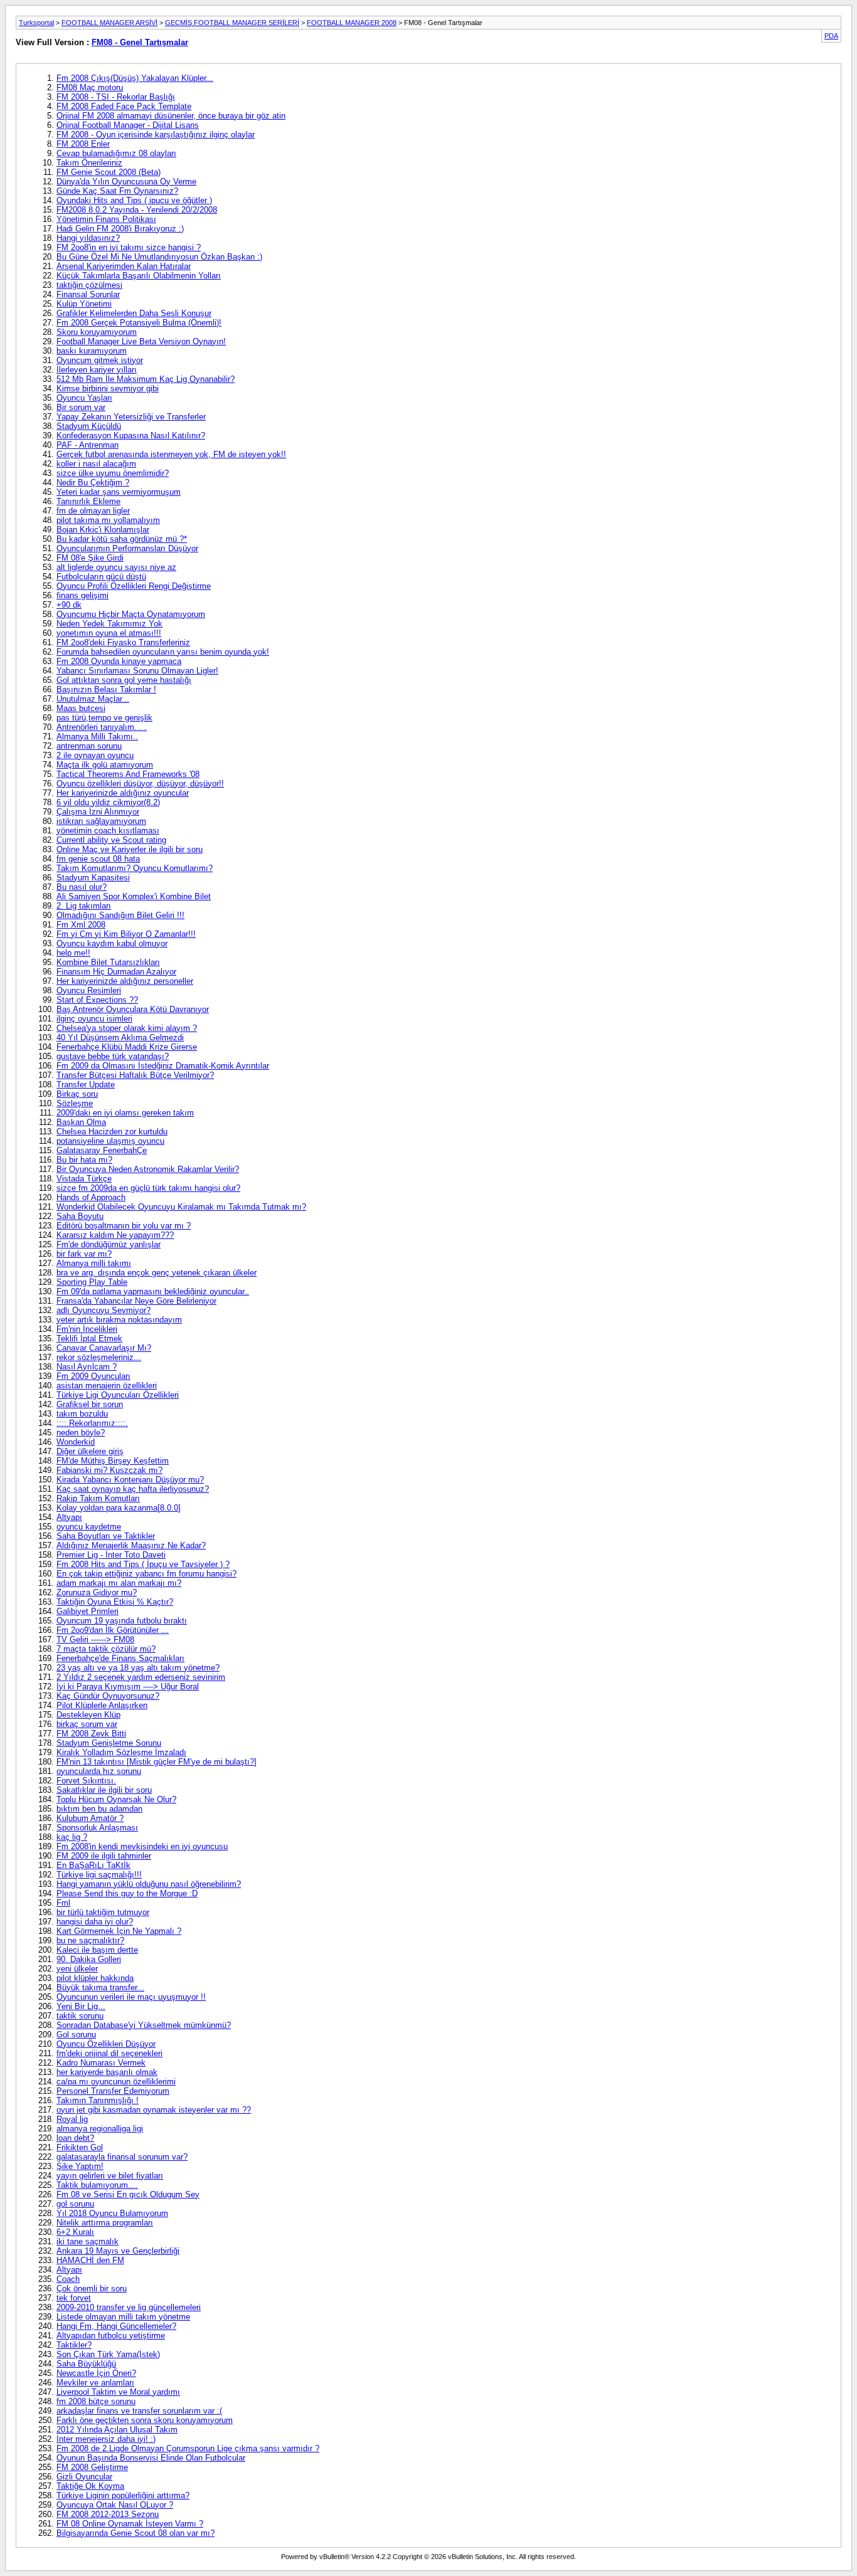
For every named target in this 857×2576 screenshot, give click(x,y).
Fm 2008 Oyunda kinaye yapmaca (119, 661)
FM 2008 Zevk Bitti (91, 1734)
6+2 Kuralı (75, 2232)
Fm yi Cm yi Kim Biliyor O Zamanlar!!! (126, 934)
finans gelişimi (83, 595)
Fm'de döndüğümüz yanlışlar (109, 1244)
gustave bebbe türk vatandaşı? (113, 1056)
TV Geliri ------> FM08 (95, 1639)
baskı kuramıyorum (92, 351)
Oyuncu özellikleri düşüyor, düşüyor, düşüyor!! (140, 784)
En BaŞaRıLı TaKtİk (93, 1865)
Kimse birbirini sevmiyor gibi (108, 388)
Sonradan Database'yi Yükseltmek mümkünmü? (144, 2025)
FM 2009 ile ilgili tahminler (104, 1856)
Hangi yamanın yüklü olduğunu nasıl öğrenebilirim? (149, 1884)
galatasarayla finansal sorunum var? (122, 2157)
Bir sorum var (81, 407)
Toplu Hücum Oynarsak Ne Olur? (116, 1799)
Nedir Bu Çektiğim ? (93, 483)
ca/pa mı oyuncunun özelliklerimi (116, 2082)
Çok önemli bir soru (92, 2288)
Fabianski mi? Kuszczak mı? (109, 1470)
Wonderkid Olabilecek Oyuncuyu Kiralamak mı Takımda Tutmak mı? (181, 1207)
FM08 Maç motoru (90, 87)
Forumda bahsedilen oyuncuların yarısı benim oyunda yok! (163, 652)
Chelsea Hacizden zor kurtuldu (112, 1132)
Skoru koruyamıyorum (97, 332)
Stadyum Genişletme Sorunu (109, 1743)
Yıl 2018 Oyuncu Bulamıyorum (112, 2213)
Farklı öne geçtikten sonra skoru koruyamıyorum (145, 2420)
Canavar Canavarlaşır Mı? (104, 1348)
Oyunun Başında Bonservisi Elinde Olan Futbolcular (151, 2458)
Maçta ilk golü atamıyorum (105, 765)
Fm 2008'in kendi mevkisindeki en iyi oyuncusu (142, 1846)
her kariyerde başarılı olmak (107, 2072)
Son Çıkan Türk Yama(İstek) (108, 2354)
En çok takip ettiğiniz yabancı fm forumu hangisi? (146, 1574)
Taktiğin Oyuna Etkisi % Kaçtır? (115, 1602)
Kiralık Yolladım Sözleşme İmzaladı (121, 1752)
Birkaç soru (77, 1094)
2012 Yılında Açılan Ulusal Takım (117, 2430)
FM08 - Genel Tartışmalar (140, 42)
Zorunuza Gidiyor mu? (97, 1592)
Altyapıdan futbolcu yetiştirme (111, 2336)
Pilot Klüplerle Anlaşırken (102, 1705)
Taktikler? (74, 2345)
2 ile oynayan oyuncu (95, 755)
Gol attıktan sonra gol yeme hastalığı (124, 680)
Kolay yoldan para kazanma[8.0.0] (119, 1508)
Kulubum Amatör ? (90, 1818)
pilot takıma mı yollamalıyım (108, 520)
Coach (68, 2279)
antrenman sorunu (89, 746)
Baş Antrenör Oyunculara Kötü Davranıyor (133, 1009)
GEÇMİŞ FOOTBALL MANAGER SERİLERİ (232, 23)
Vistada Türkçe (84, 1179)
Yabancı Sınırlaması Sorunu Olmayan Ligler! (137, 671)
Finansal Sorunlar (88, 294)
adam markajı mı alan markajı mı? (119, 1583)
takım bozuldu (82, 1414)
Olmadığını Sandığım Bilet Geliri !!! (120, 915)
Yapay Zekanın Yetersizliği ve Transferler (131, 417)
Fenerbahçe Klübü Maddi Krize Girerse (127, 1047)
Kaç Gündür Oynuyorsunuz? (108, 1696)
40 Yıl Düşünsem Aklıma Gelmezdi (120, 1037)
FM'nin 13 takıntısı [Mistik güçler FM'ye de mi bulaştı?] (157, 1762)
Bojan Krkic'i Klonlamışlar (103, 530)
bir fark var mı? (84, 1254)
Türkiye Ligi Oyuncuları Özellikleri (118, 1395)
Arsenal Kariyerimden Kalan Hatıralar (124, 266)
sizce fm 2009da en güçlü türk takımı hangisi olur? (148, 1188)
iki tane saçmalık (88, 2241)
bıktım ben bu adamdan (99, 1809)
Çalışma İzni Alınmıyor (98, 812)
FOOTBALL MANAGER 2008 (352, 23)
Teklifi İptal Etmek (89, 1338)
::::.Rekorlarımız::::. (92, 1423)
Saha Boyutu (80, 1216)
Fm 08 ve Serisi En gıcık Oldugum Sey (128, 2194)
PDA (831, 36)
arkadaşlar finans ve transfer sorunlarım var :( (139, 2411)
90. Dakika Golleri (89, 1959)
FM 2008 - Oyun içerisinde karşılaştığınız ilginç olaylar (156, 135)
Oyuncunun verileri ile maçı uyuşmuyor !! (131, 1997)
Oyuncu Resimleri (89, 990)
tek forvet (74, 2298)
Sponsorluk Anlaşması (97, 1828)
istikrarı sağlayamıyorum (101, 821)
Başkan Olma (81, 1122)
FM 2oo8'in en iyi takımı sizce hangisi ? (129, 247)
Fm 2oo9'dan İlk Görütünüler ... (113, 1630)
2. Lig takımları (84, 906)
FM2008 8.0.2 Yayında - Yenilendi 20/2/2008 (137, 210)
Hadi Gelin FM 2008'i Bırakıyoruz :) (120, 229)
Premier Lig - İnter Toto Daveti (111, 1555)
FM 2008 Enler (83, 144)
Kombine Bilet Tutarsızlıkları (108, 962)
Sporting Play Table (92, 1282)
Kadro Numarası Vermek (101, 2063)
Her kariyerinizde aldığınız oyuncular (123, 793)
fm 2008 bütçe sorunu (96, 2401)
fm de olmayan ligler (93, 511)
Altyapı (69, 1517)
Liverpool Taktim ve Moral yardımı (118, 2392)
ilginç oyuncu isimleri (94, 1019)
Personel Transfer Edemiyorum (113, 2091)
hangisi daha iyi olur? (95, 1922)
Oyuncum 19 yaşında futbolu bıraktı (122, 1621)
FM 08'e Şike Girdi (90, 558)
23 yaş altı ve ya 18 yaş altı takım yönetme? (138, 1668)
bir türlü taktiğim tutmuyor (103, 1912)
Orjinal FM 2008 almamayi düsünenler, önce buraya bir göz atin (171, 116)
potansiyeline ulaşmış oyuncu (110, 1141)
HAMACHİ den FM (90, 2260)
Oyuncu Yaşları (84, 398)
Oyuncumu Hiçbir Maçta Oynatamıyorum (131, 614)
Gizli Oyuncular (84, 2477)
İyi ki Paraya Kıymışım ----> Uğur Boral (128, 1687)
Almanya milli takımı (94, 1263)
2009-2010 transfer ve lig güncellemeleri (129, 2307)
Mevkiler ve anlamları (95, 2383)
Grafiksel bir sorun (90, 1404)
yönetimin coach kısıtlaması (108, 831)
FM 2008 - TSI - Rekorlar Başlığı (116, 97)
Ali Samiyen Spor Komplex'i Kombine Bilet (134, 896)
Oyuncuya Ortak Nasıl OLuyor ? (115, 2505)
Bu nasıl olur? (82, 887)
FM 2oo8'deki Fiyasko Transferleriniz (123, 642)
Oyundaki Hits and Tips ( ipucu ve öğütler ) (134, 200)
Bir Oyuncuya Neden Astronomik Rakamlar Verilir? (148, 1169)
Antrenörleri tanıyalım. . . (102, 727)
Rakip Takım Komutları (98, 1498)
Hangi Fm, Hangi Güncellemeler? (116, 2326)
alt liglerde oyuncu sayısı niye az (116, 567)
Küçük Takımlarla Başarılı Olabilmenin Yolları (139, 276)
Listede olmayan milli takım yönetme (123, 2317)
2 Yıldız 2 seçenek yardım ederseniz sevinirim (141, 1677)
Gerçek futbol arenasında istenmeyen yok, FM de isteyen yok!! (171, 454)
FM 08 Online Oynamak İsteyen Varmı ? (130, 2524)
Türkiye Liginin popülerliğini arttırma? (123, 2495)
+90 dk (69, 605)
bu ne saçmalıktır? (90, 1940)
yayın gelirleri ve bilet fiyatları (110, 2176)
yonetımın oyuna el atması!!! (109, 633)
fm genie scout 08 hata (98, 859)
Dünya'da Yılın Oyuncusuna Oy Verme (126, 182)
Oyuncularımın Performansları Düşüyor (127, 548)
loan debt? (75, 2138)
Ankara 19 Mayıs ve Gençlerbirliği (118, 2251)
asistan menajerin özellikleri (107, 1386)
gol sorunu (75, 2204)
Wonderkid (76, 1442)
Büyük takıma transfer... (100, 1987)
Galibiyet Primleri (88, 1611)
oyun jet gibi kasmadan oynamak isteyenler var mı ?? (154, 2110)
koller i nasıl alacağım (96, 464)
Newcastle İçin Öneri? (96, 2373)
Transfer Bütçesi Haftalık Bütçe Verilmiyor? (135, 1075)
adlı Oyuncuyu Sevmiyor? (104, 1310)
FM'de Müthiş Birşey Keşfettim (113, 1461)
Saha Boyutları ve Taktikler (106, 1536)
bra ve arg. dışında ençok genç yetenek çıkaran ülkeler (157, 1273)
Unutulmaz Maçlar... (93, 699)
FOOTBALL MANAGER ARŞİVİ (109, 23)
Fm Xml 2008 (81, 925)
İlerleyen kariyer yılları (97, 370)
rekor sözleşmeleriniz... (99, 1357)
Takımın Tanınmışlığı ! (98, 2100)
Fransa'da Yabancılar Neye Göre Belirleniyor (136, 1301)
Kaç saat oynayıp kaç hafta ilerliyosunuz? (133, 1489)
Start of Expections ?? (97, 1000)
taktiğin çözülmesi (89, 285)
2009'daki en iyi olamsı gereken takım (125, 1113)
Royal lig (72, 2119)
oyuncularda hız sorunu (99, 1771)
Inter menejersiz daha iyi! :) (106, 2439)
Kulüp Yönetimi (84, 304)
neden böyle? (81, 1433)
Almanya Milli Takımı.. (97, 736)
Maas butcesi (81, 708)
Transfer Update (86, 1085)
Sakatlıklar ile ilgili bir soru (104, 1790)
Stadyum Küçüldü (89, 426)
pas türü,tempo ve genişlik (104, 718)
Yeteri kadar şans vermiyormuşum (119, 492)
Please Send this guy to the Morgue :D (127, 1893)
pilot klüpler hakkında (95, 1978)
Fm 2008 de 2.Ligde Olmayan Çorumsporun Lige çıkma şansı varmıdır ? (188, 2448)
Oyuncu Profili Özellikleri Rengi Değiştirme (134, 586)
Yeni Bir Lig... (81, 2006)
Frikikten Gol (80, 2147)
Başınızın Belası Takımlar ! (106, 689)
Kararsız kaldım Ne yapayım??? (115, 1235)
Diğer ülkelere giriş (90, 1451)
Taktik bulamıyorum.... (97, 2185)
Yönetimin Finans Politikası (106, 219)
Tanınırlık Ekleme (88, 501)
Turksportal (36, 23)
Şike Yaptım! (80, 2166)
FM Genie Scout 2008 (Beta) (109, 172)
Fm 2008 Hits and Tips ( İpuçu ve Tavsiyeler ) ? (143, 1564)
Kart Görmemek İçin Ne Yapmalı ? (119, 1931)
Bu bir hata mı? (84, 1160)
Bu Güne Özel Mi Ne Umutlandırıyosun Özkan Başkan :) (159, 257)
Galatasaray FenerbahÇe (102, 1150)
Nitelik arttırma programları (105, 2223)
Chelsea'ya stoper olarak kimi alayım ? (127, 1028)
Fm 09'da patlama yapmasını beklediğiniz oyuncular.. (153, 1291)
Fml (63, 1903)
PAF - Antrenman (88, 445)
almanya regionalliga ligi (100, 2129)
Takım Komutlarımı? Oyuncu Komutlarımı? (135, 868)
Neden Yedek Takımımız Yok (109, 624)
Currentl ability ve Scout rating (111, 840)
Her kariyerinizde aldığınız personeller (125, 981)
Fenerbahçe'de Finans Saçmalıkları (120, 1658)
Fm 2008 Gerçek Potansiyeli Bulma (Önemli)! (139, 323)
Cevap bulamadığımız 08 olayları (116, 153)
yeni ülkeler (77, 1969)
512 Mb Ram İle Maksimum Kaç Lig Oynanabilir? (146, 379)
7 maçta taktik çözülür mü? (106, 1649)
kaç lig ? (72, 1837)
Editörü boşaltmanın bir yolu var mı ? (124, 1226)
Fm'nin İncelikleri (87, 1329)
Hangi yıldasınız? (88, 238)
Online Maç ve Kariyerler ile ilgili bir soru (130, 849)
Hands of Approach (91, 1197)
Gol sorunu (76, 2035)
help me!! (73, 953)
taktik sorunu (80, 2016)
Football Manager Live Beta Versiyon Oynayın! (141, 341)
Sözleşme (75, 1103)
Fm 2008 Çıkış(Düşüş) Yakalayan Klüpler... (135, 78)
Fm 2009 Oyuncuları (93, 1376)
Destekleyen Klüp (88, 1715)
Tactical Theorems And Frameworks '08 (128, 774)
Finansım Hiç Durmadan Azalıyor (116, 972)
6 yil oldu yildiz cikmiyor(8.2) (108, 802)
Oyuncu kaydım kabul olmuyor (112, 943)
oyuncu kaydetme (89, 1527)
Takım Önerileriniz (89, 163)
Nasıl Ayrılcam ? (87, 1367)
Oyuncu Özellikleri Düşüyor (106, 2044)
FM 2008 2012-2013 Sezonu (108, 2514)
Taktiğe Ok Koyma (90, 2486)
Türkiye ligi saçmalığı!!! (99, 1875)
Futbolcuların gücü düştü (101, 577)
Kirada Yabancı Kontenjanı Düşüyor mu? (130, 1480)
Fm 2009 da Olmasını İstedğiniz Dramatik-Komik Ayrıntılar (163, 1066)
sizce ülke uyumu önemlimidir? (113, 473)
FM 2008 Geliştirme (92, 2467)
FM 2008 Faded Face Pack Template (124, 106)
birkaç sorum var (87, 1724)
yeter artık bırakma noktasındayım (119, 1320)
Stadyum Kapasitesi (93, 878)
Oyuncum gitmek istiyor (100, 360)
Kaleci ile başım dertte (97, 1950)
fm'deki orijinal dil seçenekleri (109, 2053)
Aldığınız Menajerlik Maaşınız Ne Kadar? (131, 1545)
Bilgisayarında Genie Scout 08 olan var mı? (136, 2533)
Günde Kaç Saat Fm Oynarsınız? (117, 191)
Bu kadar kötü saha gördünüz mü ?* (122, 539)
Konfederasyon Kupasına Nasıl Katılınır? (131, 435)
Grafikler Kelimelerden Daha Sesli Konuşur (134, 313)
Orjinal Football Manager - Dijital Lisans (128, 125)
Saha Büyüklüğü (86, 2364)
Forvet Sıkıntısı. (86, 1781)
